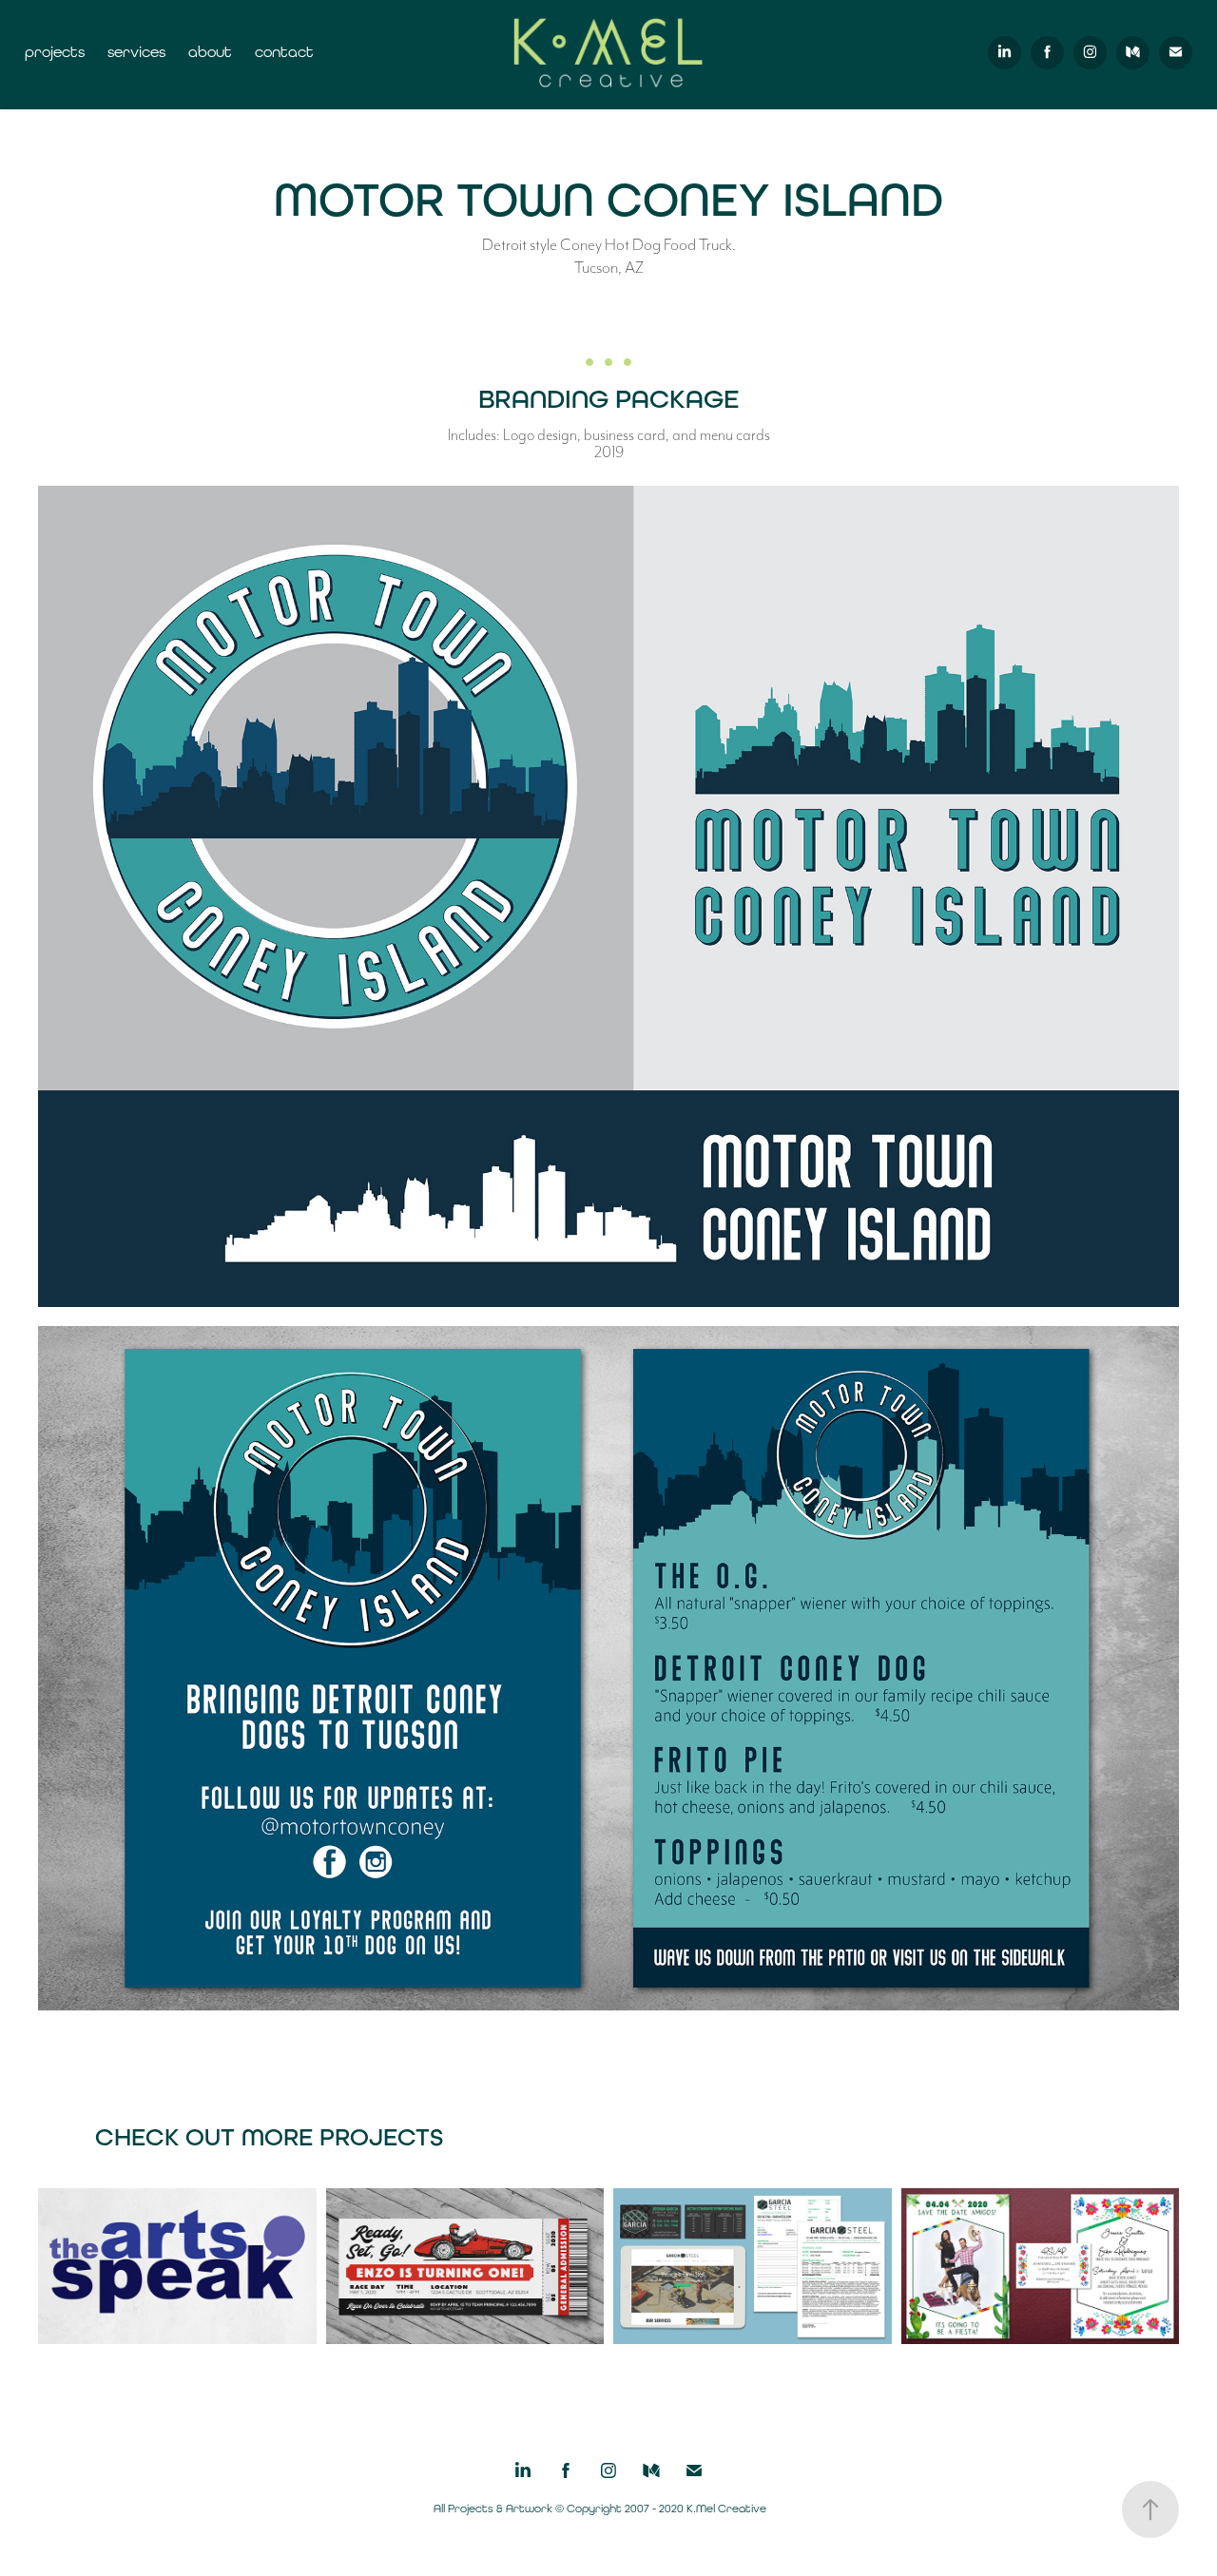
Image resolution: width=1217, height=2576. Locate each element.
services (136, 52)
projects (55, 52)
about (210, 52)
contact (284, 52)
